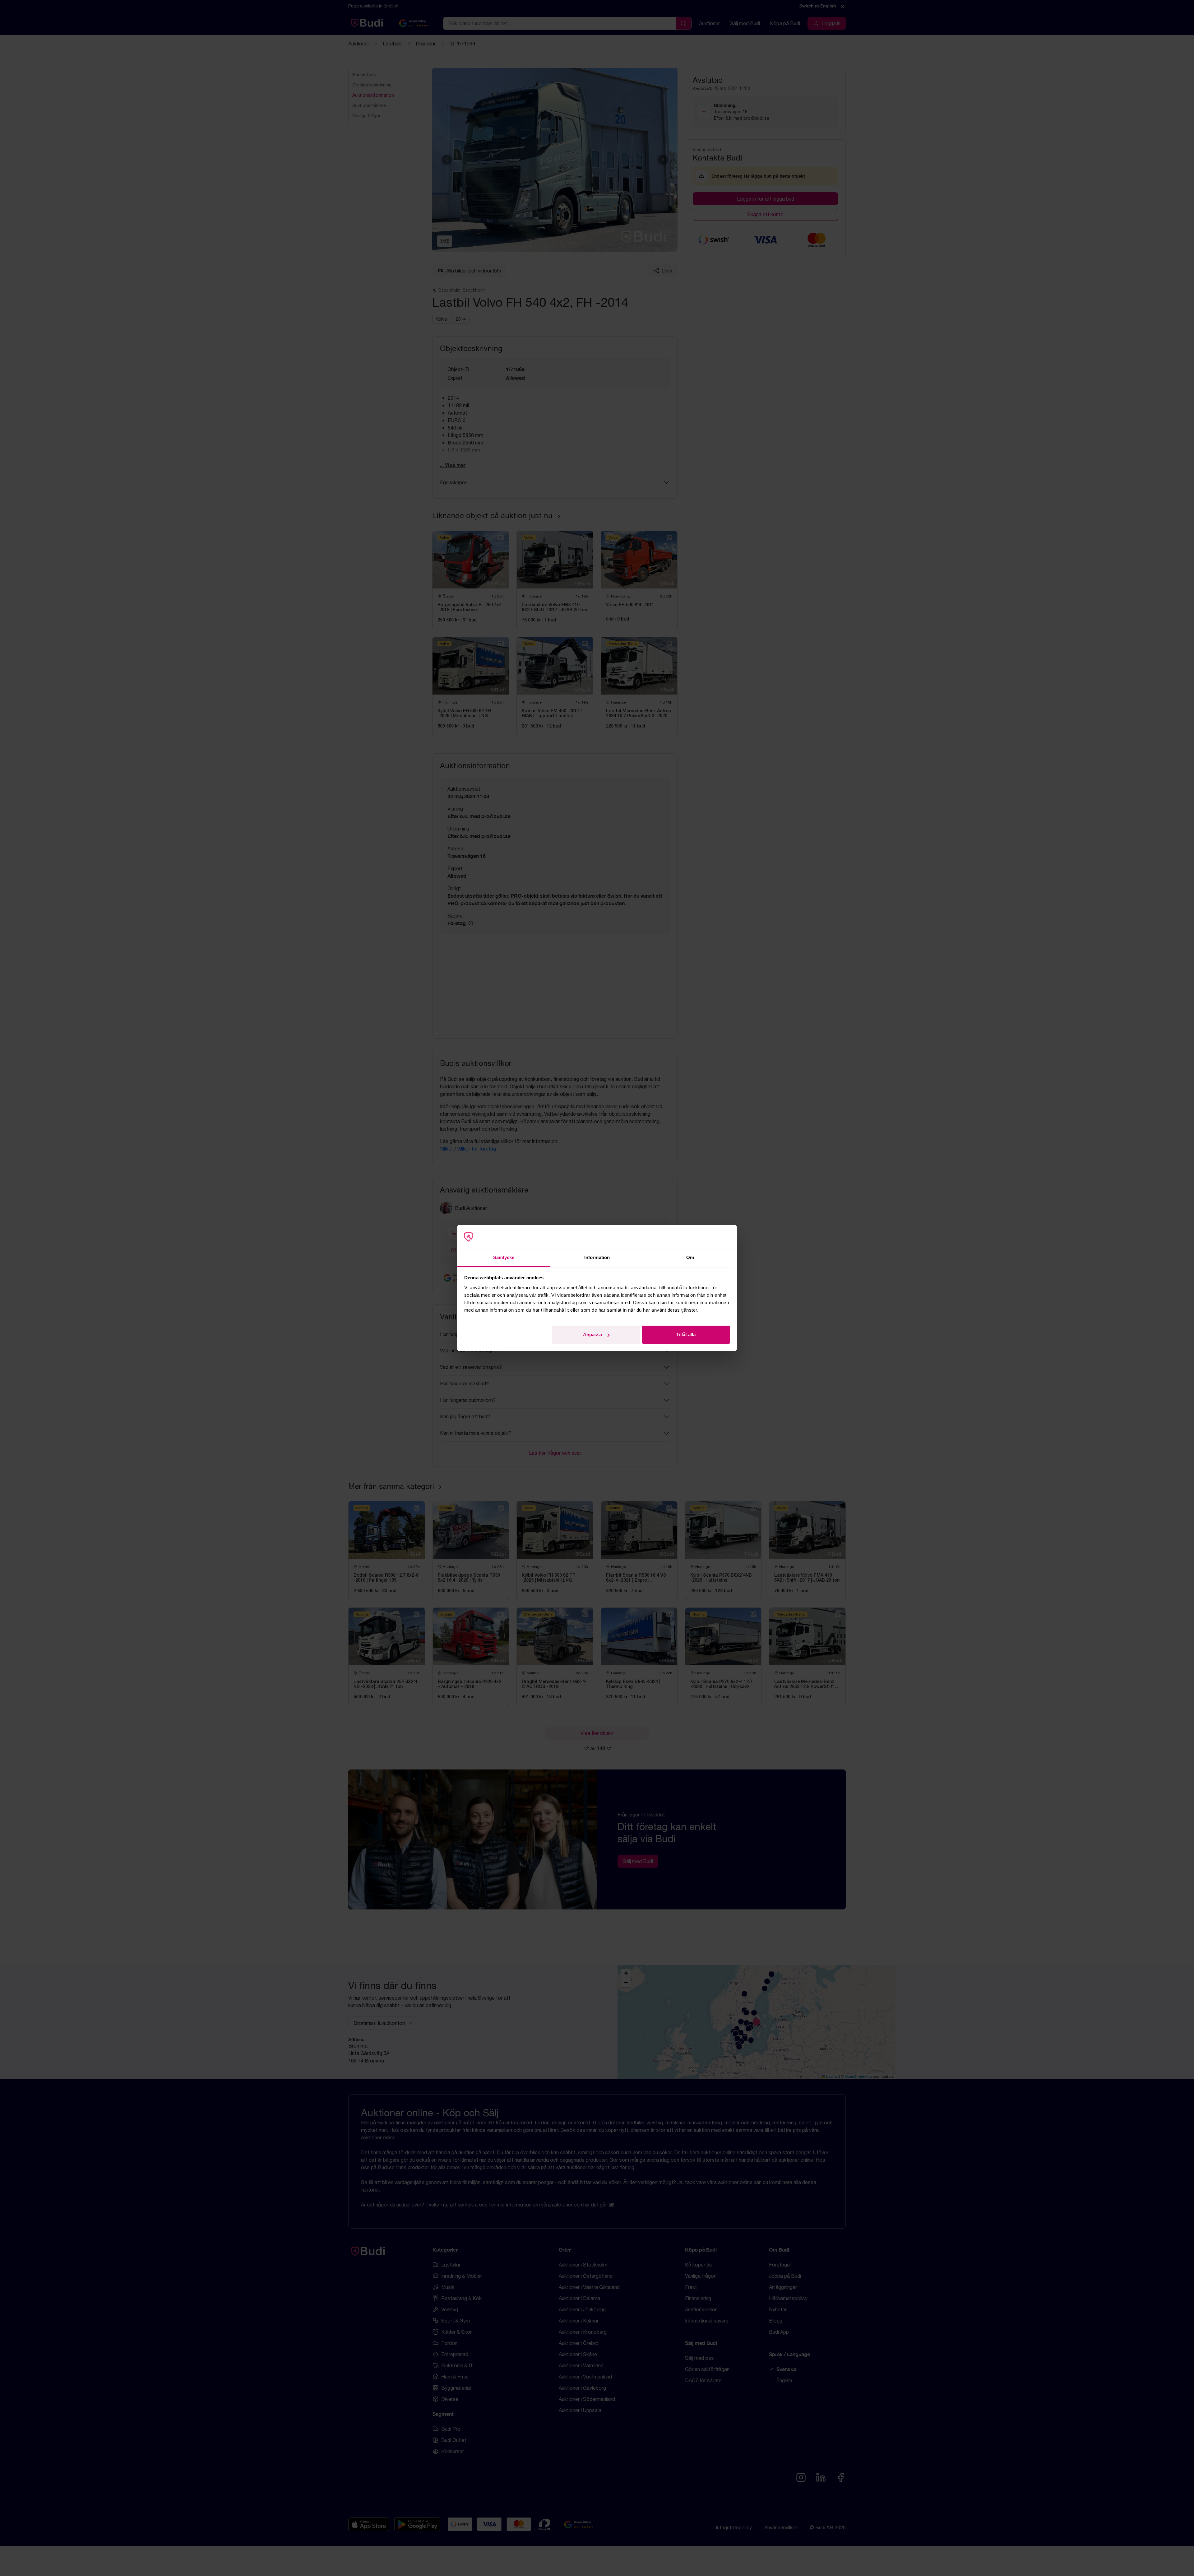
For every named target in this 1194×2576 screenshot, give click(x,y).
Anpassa (592, 1334)
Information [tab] (597, 1257)
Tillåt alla (686, 1334)
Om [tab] (690, 1257)
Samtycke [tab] (504, 1257)
